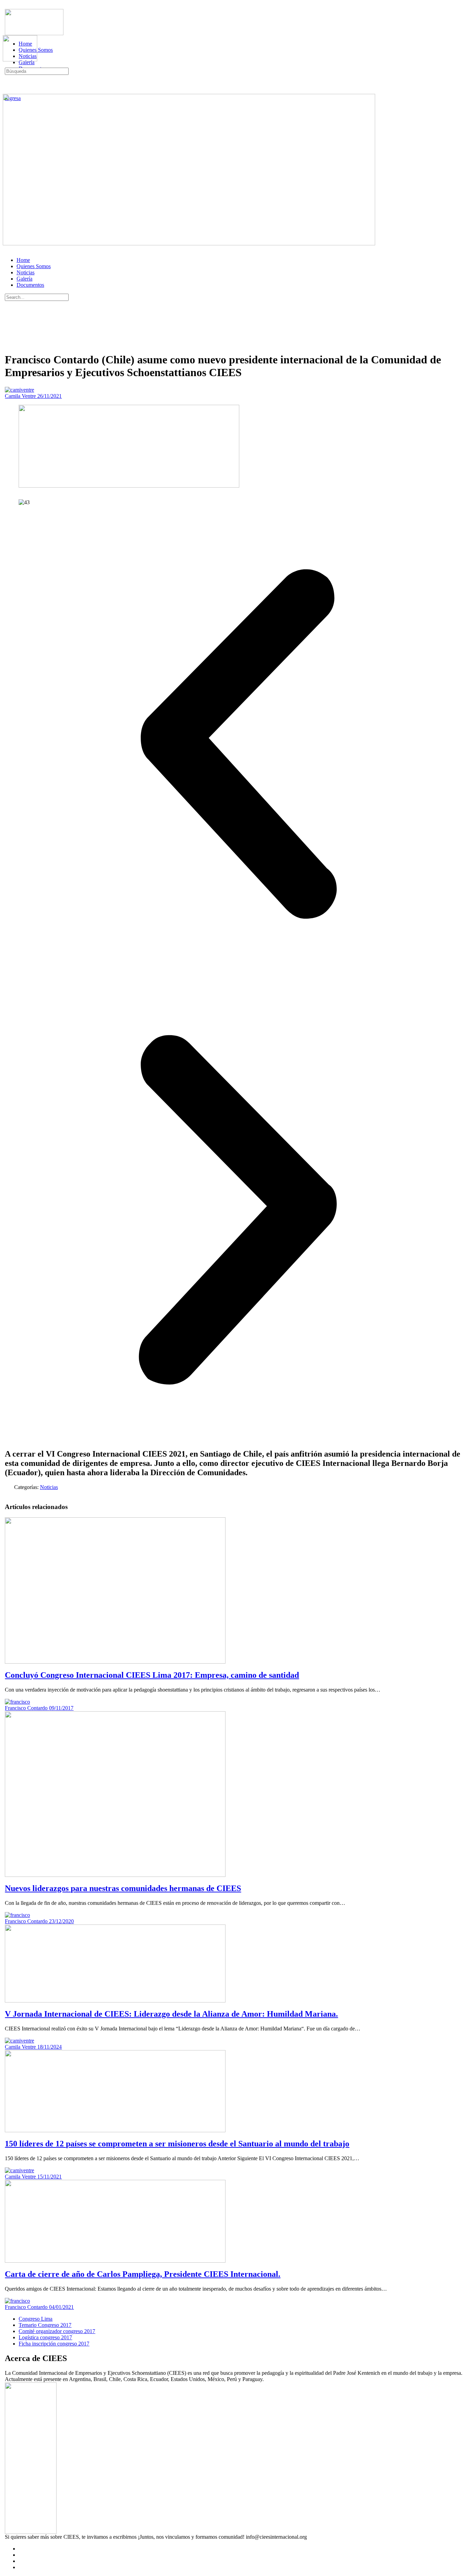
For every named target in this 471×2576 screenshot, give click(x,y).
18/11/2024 (49, 2047)
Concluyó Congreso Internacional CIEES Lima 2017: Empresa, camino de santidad (152, 1675)
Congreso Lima (36, 2319)
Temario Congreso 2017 (45, 2325)
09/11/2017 (61, 1708)
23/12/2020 (61, 1921)
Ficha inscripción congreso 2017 (54, 2344)
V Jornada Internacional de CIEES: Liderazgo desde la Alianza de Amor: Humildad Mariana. (171, 2014)
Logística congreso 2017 (45, 2337)
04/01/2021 (61, 2307)
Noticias (26, 272)
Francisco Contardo (27, 1708)
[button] (238, 744)
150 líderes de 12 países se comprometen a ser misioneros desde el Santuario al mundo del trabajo (177, 2144)
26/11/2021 (49, 396)
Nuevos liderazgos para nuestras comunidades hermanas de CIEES (123, 1888)
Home (23, 260)
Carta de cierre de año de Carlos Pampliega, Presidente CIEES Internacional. (143, 2274)
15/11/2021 (49, 2177)
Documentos (30, 285)
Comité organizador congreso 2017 (57, 2331)
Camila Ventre (21, 396)
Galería (24, 279)
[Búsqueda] (9, 92)
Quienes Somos (34, 266)
